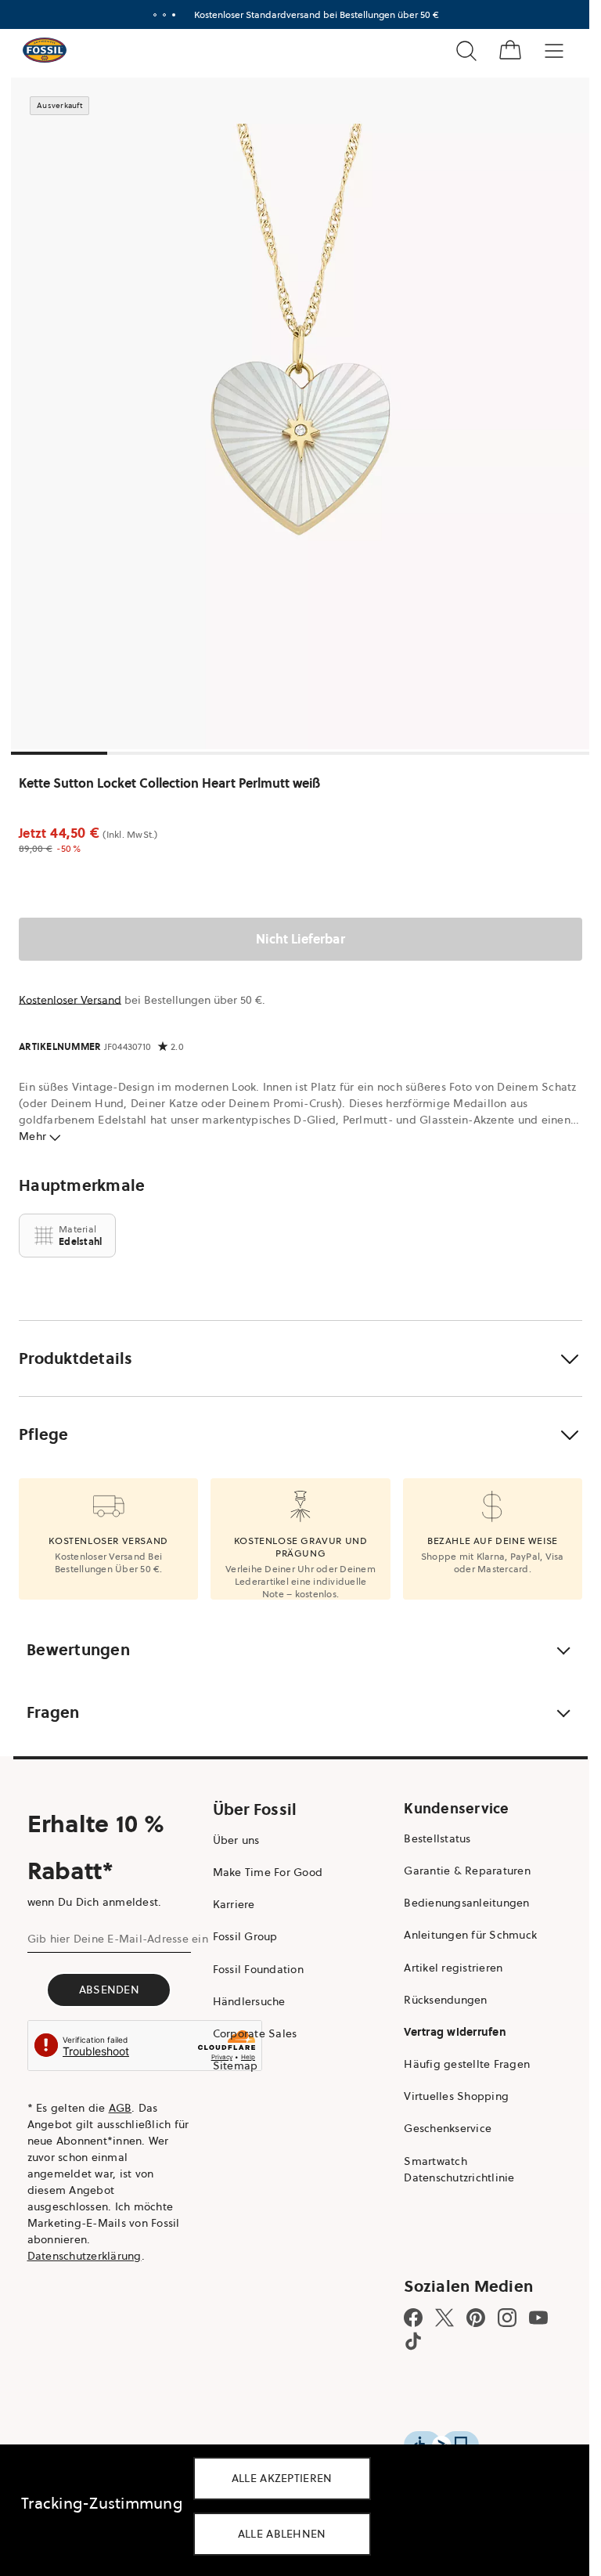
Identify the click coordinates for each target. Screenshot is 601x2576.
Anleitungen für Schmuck (470, 1935)
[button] (300, 1358)
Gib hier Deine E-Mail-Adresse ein (118, 1939)
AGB (121, 2108)
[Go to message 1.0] (155, 15)
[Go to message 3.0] (174, 15)
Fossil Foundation (258, 1969)
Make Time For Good (268, 1872)
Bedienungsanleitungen (466, 1903)
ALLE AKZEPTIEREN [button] (282, 2478)
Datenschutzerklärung (85, 2256)
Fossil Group (245, 1936)
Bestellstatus (437, 1838)
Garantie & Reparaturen (467, 1871)
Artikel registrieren (453, 1968)
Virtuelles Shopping (456, 2096)
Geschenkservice (448, 2128)
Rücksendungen (445, 2000)
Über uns (236, 1840)
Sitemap (236, 2065)
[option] (300, 413)
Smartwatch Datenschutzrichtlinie (459, 2169)
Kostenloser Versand (70, 1000)
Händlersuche (249, 2001)
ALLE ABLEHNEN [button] (282, 2534)
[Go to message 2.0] (164, 15)
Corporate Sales (255, 2033)
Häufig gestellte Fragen (467, 2064)
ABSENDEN (109, 1990)
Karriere (234, 1904)
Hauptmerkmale (82, 1185)
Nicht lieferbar (300, 939)
